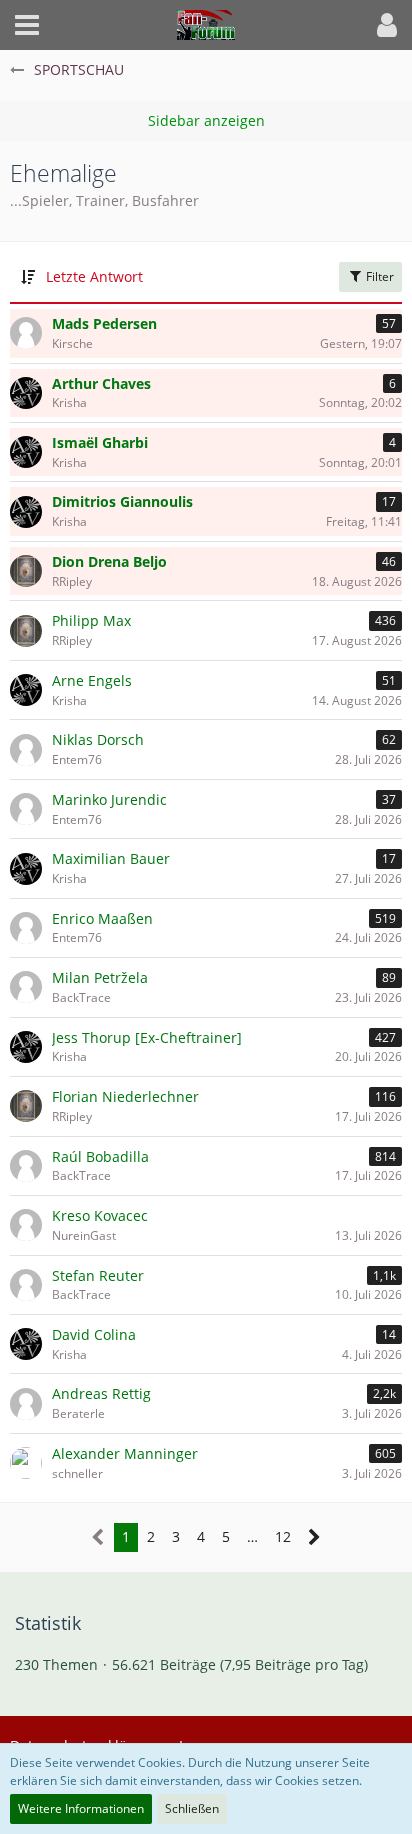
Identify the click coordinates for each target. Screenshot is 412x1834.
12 (283, 1536)
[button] (27, 25)
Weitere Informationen (81, 1808)
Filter (378, 276)
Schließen (192, 1808)
